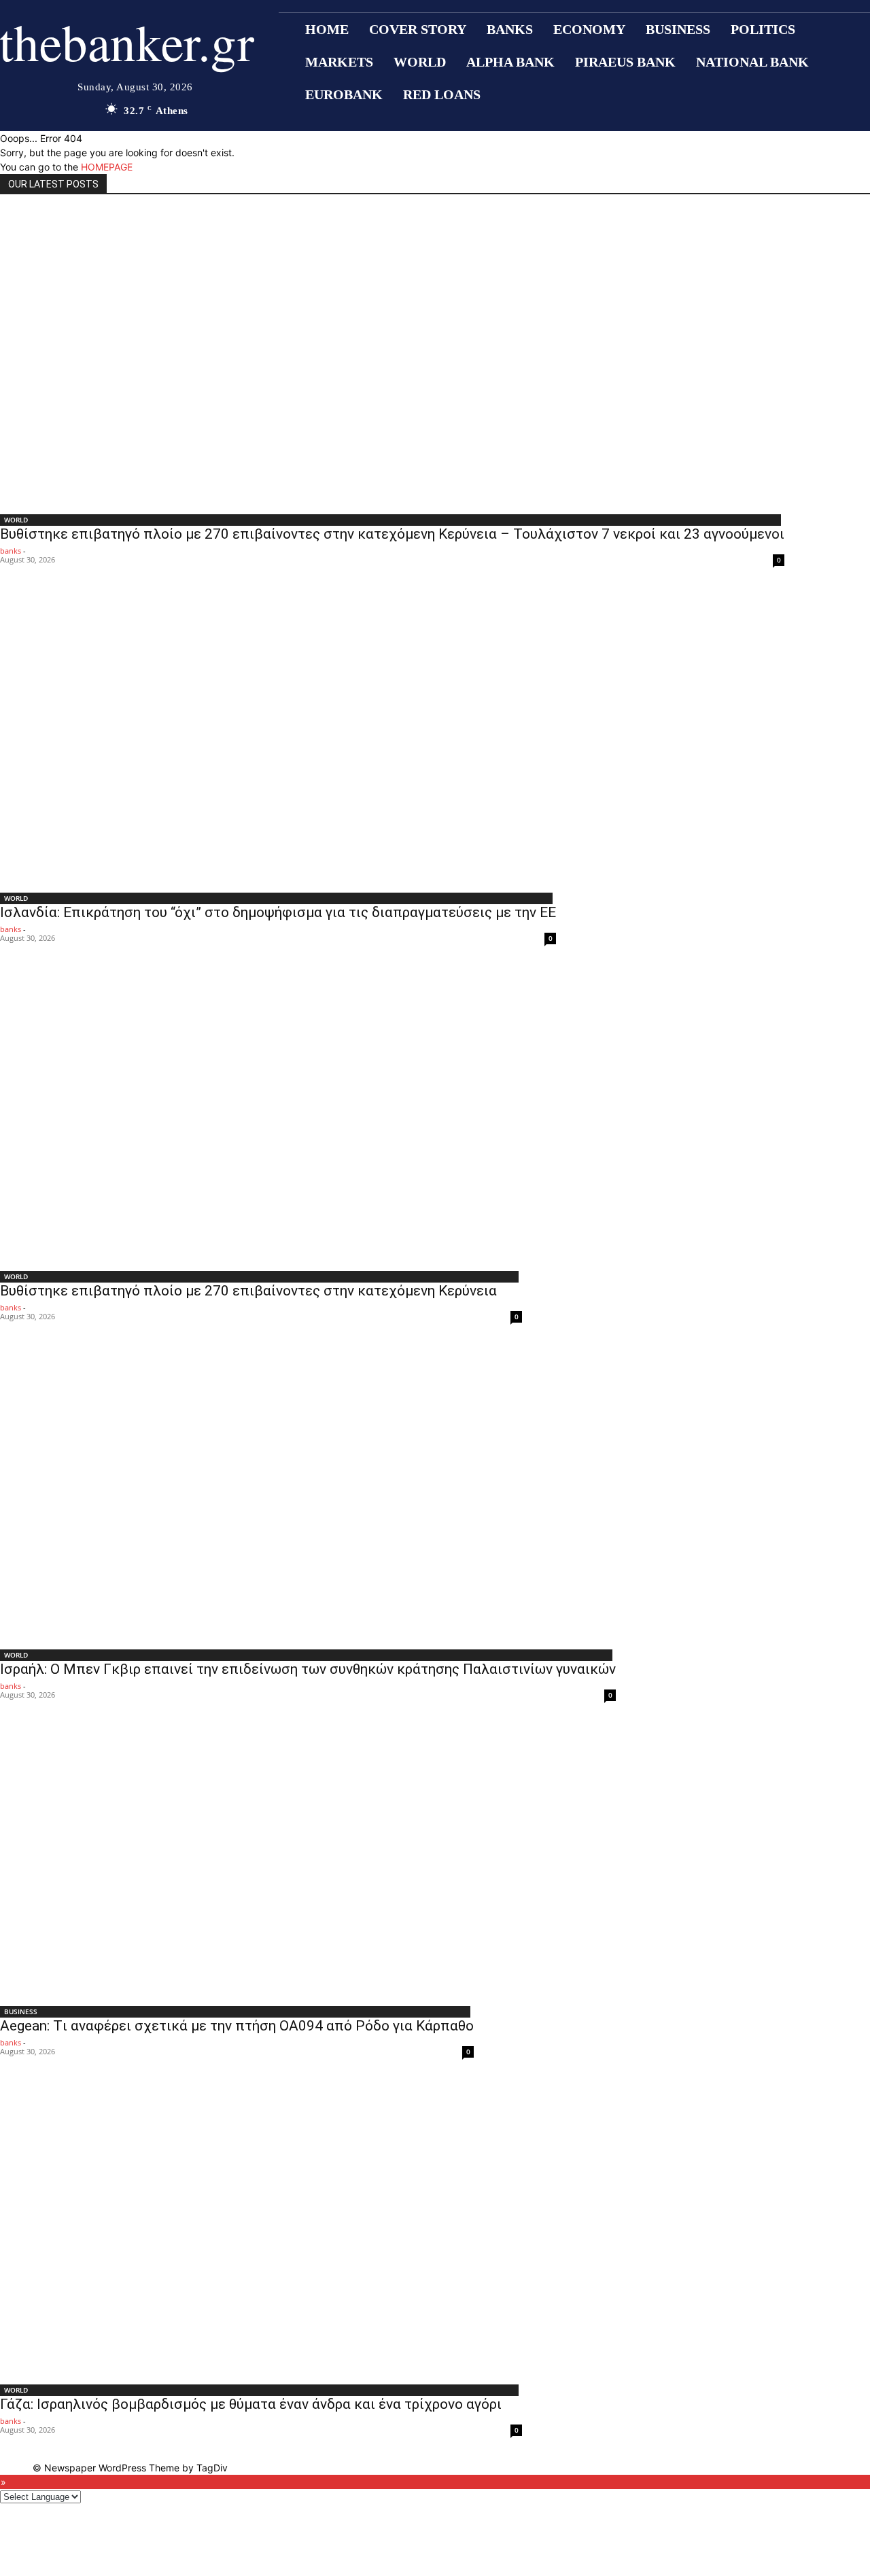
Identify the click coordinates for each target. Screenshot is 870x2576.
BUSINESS (21, 2011)
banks (11, 551)
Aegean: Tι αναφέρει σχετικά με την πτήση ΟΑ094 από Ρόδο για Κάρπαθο (237, 2026)
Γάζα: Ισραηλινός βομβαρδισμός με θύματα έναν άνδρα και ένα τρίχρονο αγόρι (251, 2404)
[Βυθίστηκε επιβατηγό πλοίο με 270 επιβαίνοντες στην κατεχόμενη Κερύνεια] (261, 1115)
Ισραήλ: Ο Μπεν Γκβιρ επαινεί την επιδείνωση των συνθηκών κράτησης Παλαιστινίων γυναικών (308, 1669)
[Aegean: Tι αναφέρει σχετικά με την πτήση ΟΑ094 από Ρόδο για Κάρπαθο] (237, 1861)
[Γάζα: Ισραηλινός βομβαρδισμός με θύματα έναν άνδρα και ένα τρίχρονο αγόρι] (261, 2229)
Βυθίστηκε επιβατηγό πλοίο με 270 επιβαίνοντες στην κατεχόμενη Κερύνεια (248, 1291)
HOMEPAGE (107, 167)
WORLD (16, 520)
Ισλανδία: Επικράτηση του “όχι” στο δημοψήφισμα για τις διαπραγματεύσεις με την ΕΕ (278, 912)
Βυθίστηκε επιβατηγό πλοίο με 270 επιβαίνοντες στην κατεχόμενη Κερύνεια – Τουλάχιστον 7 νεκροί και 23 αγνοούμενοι (392, 534)
